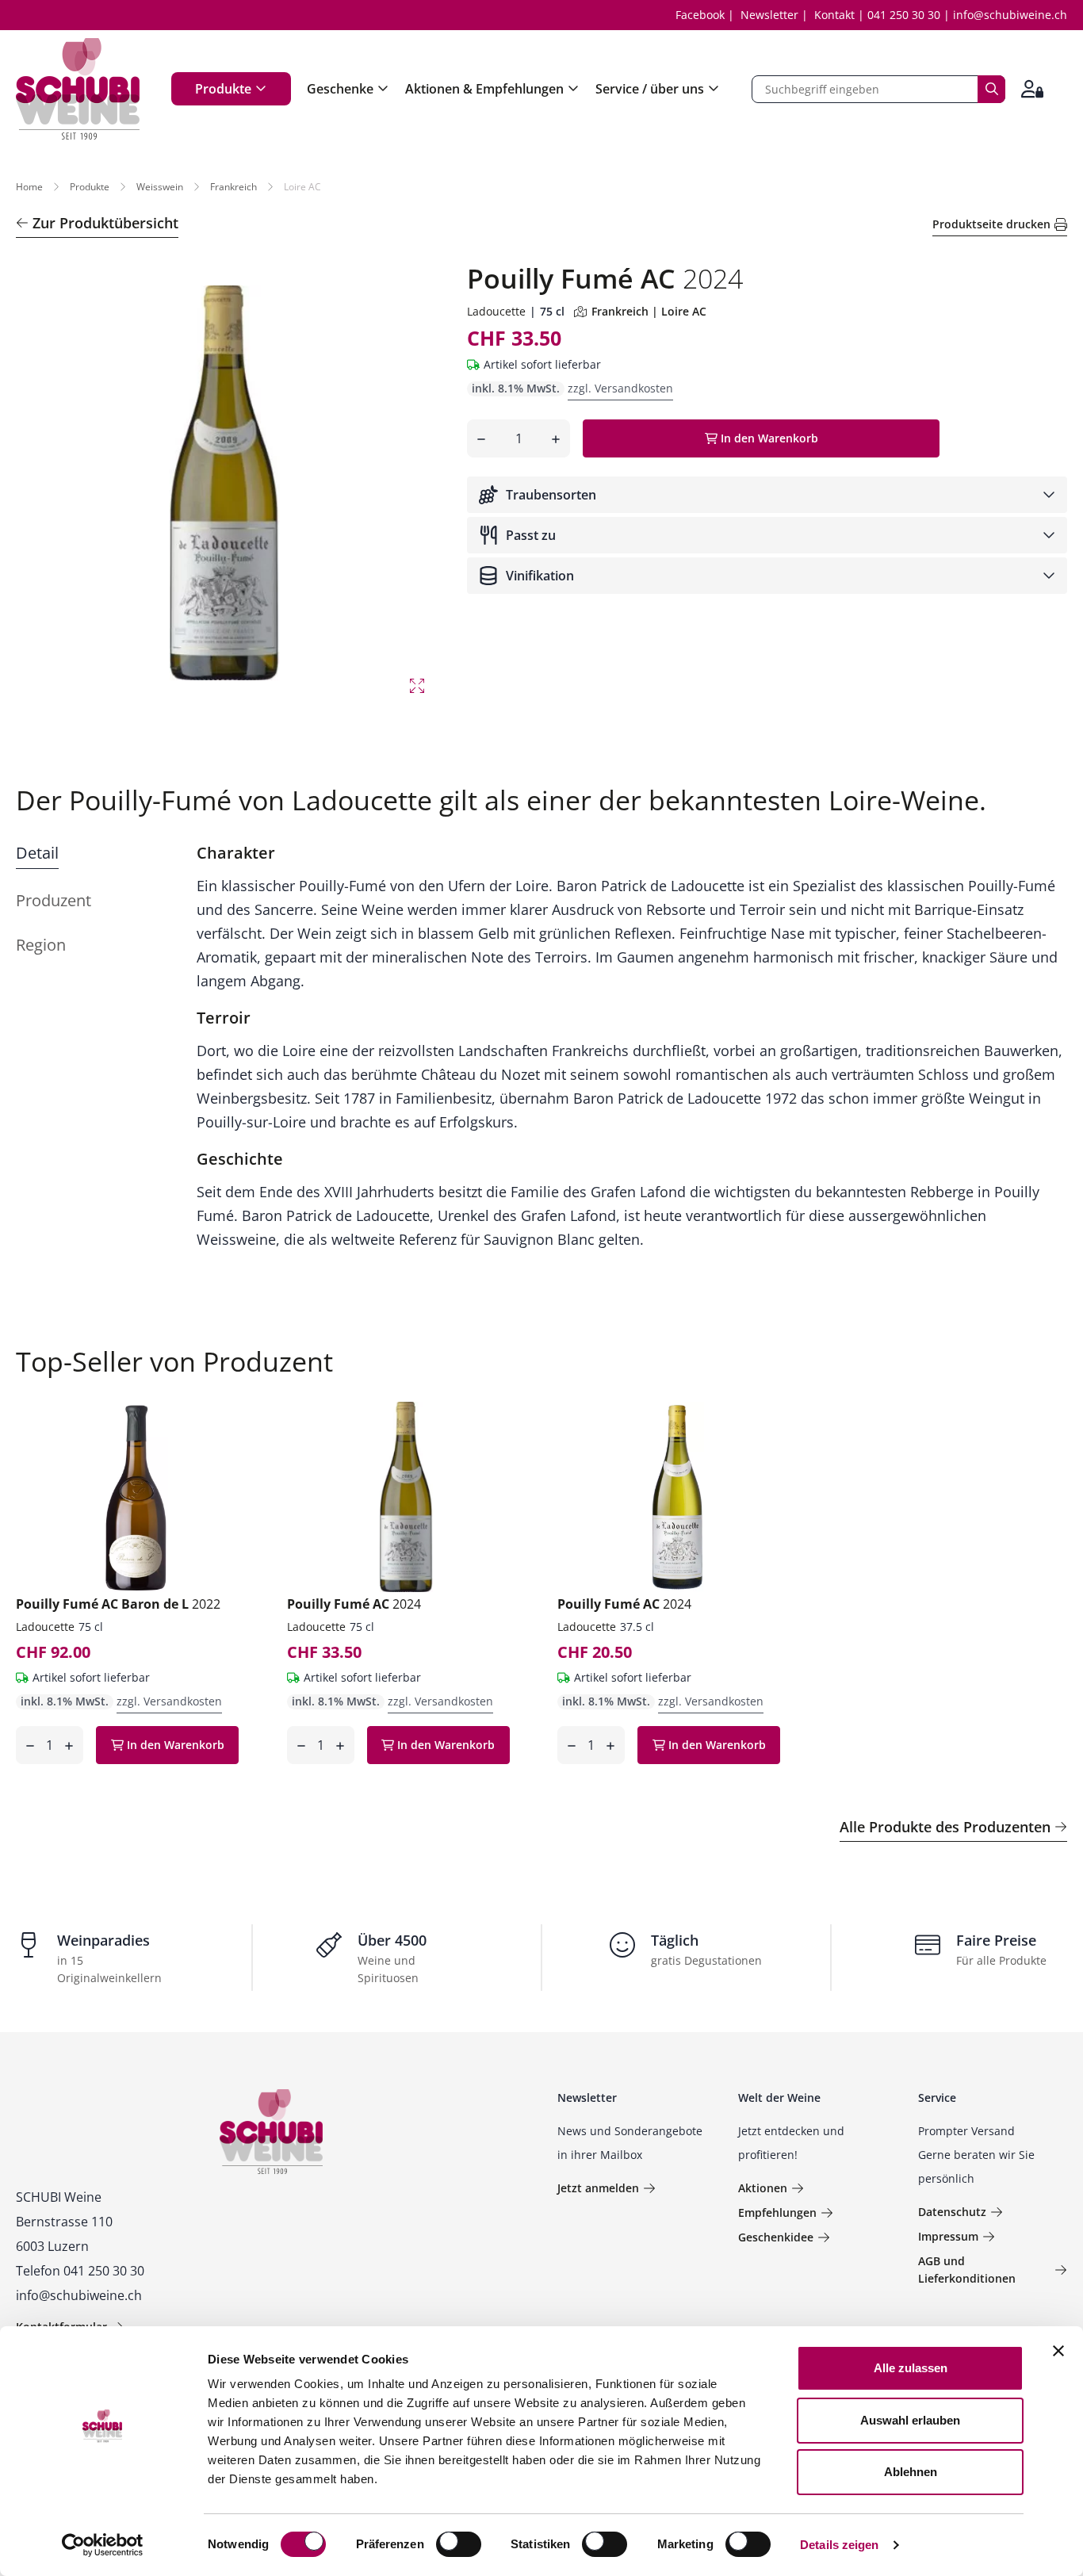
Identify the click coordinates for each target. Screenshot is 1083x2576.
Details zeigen (839, 2545)
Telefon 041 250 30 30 (80, 2271)
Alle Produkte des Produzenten (945, 1827)
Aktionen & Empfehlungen (484, 89)
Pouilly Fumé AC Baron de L (118, 1604)
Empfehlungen (777, 2212)
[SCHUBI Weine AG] (78, 89)
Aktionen (763, 2188)
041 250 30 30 (904, 15)
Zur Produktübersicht (105, 223)
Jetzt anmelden (598, 2188)
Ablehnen (911, 2472)
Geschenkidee (776, 2237)
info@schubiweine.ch (1010, 15)
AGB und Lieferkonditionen (967, 2270)
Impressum (948, 2236)
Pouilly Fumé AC (354, 1604)
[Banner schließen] (1058, 2351)
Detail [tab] (37, 853)
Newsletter (769, 15)
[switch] (460, 2546)
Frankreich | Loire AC (649, 311)
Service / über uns (650, 89)
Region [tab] (41, 945)
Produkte (223, 89)
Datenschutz (952, 2212)
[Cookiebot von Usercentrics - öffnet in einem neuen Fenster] (103, 2545)
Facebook (700, 15)
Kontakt (834, 15)
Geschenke (340, 89)
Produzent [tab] (54, 900)
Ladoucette (496, 311)
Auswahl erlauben (910, 2420)
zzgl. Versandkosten (620, 388)
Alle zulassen (911, 2368)
